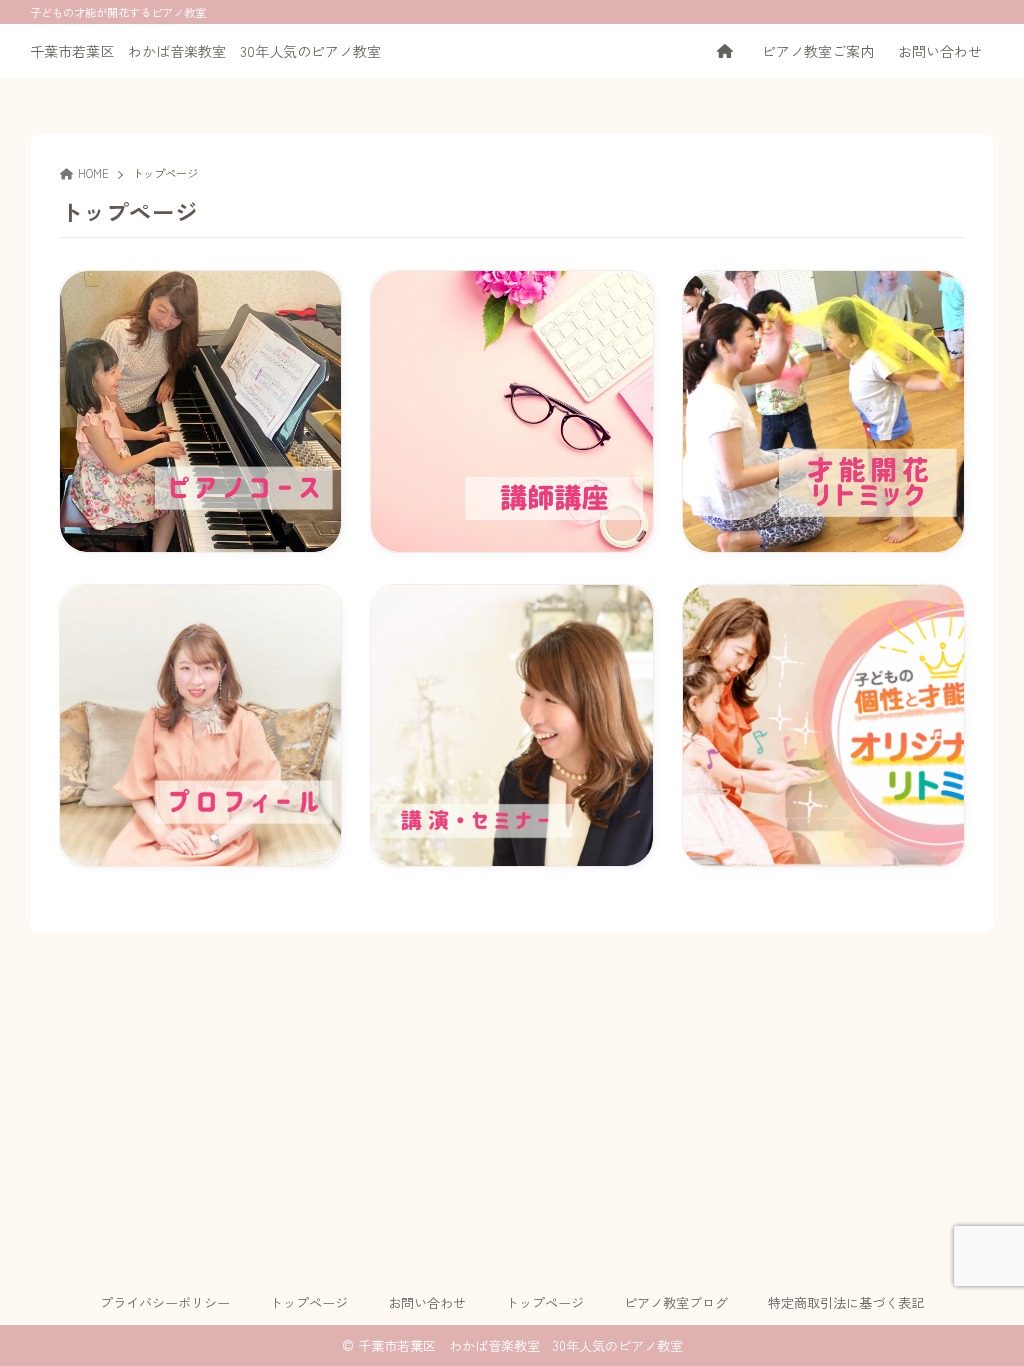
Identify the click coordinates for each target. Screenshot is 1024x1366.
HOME (93, 173)
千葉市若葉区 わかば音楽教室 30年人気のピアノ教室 (205, 51)
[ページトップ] (979, 1321)
